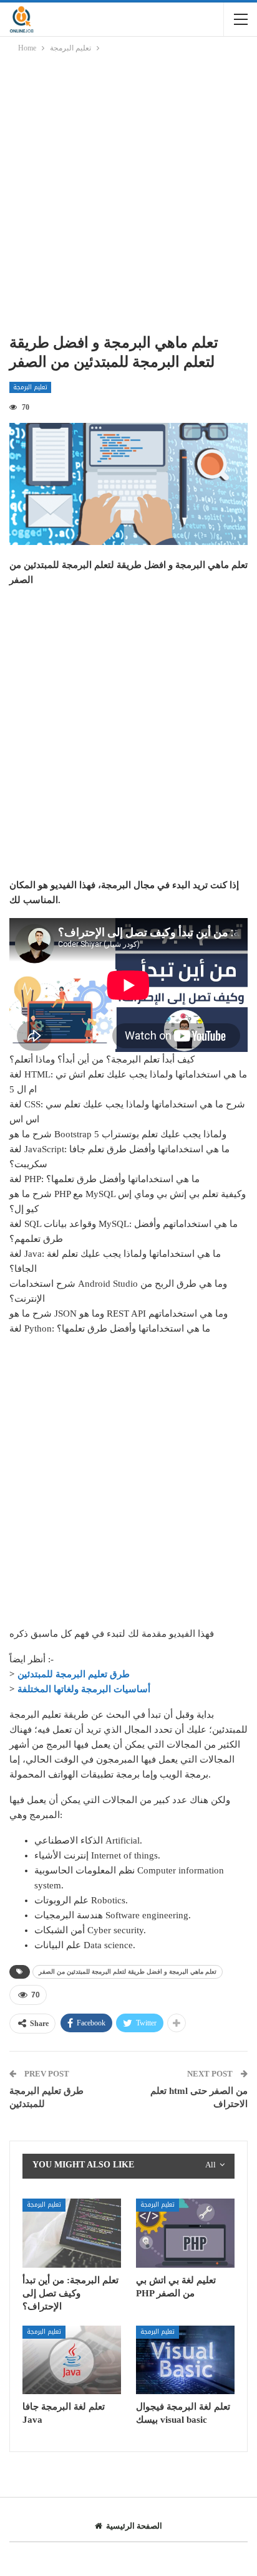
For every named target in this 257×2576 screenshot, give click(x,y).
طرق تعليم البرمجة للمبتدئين (74, 1674)
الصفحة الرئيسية (134, 2526)
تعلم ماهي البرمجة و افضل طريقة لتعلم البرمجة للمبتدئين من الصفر (128, 1972)
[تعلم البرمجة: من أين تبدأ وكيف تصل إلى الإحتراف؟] (72, 2233)
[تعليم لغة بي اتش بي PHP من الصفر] (185, 2233)
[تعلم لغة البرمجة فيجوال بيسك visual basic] (185, 2360)
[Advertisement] (128, 196)
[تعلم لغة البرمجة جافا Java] (72, 2360)
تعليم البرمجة (30, 387)
